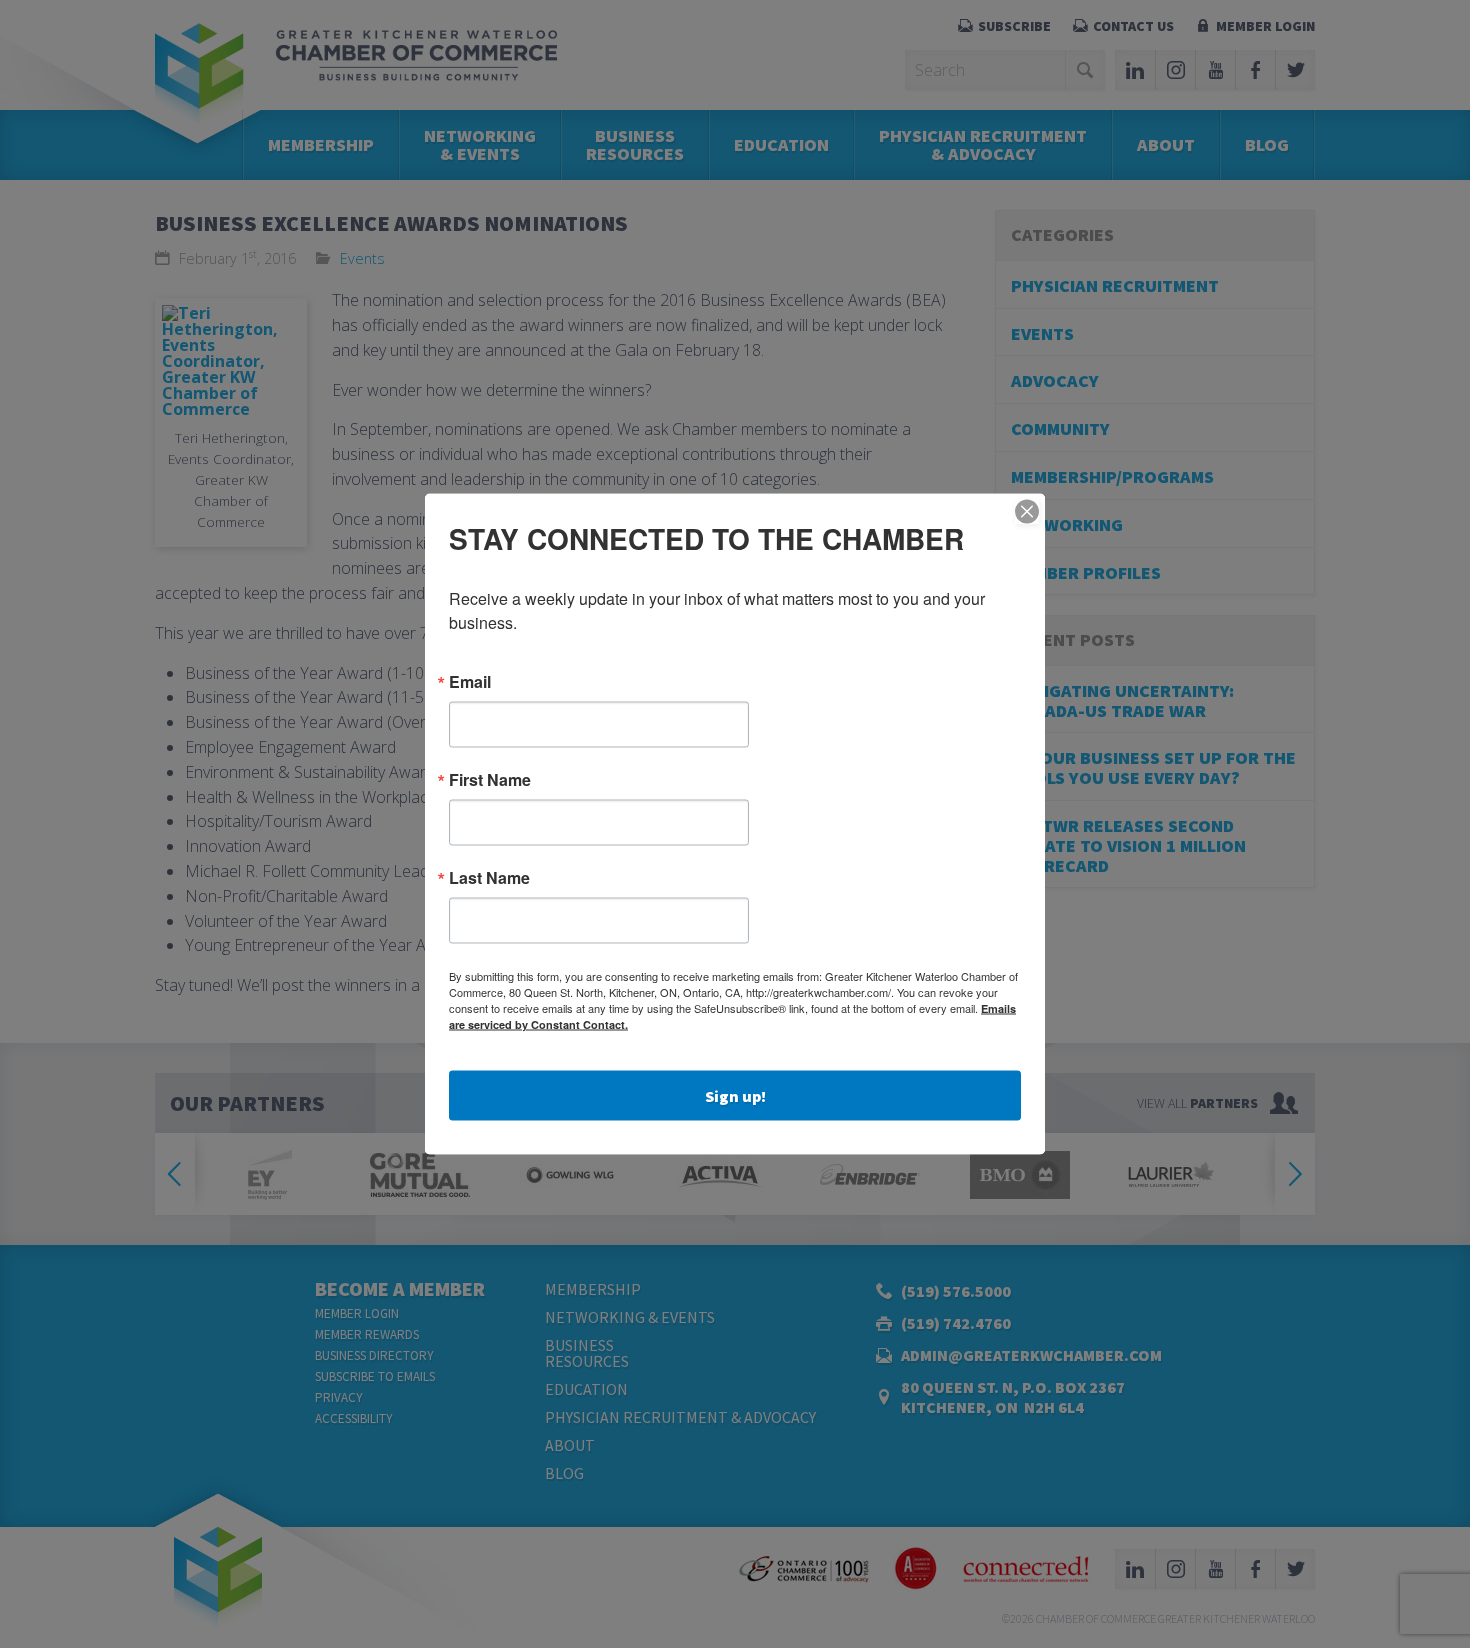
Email (470, 682)
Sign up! (735, 1096)
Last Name (489, 878)
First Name (490, 780)
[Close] (1027, 512)
